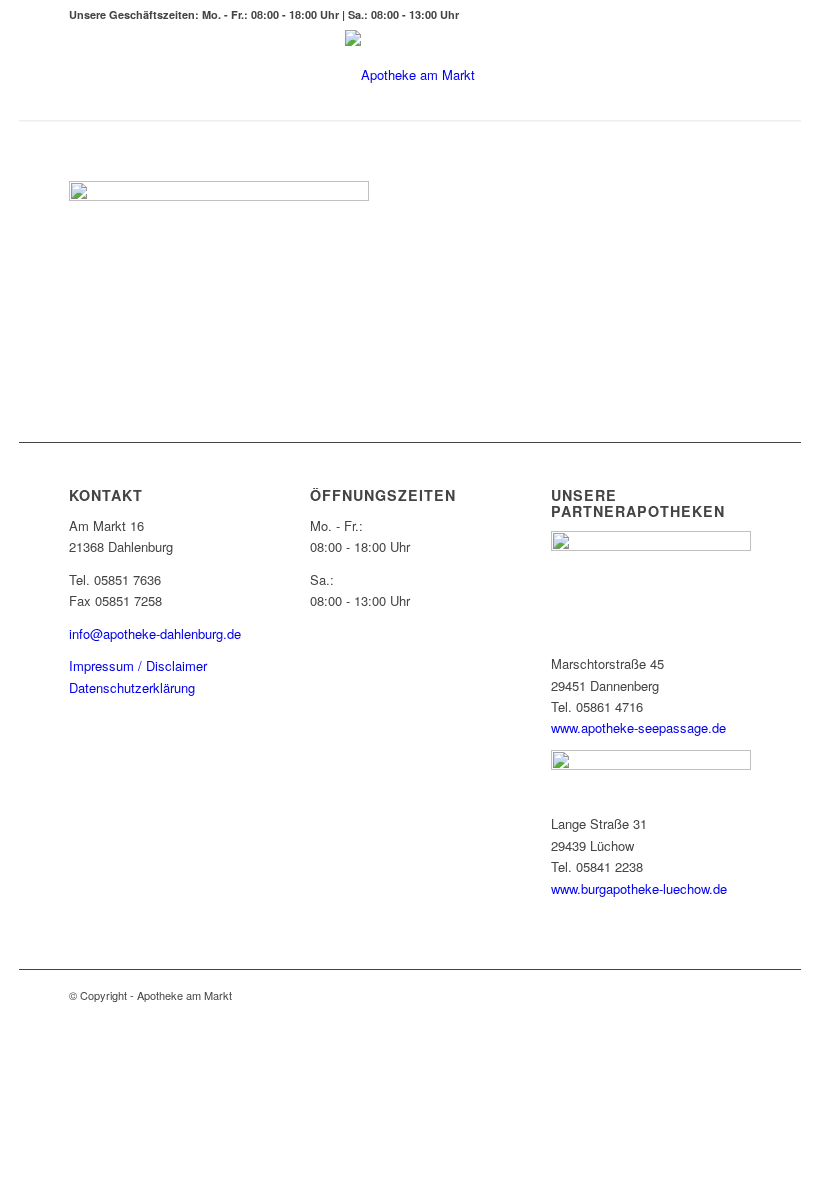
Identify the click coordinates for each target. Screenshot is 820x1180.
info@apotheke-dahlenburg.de (155, 633)
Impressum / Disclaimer (138, 665)
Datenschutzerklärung (132, 687)
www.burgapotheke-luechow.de (639, 888)
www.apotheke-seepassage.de (638, 727)
